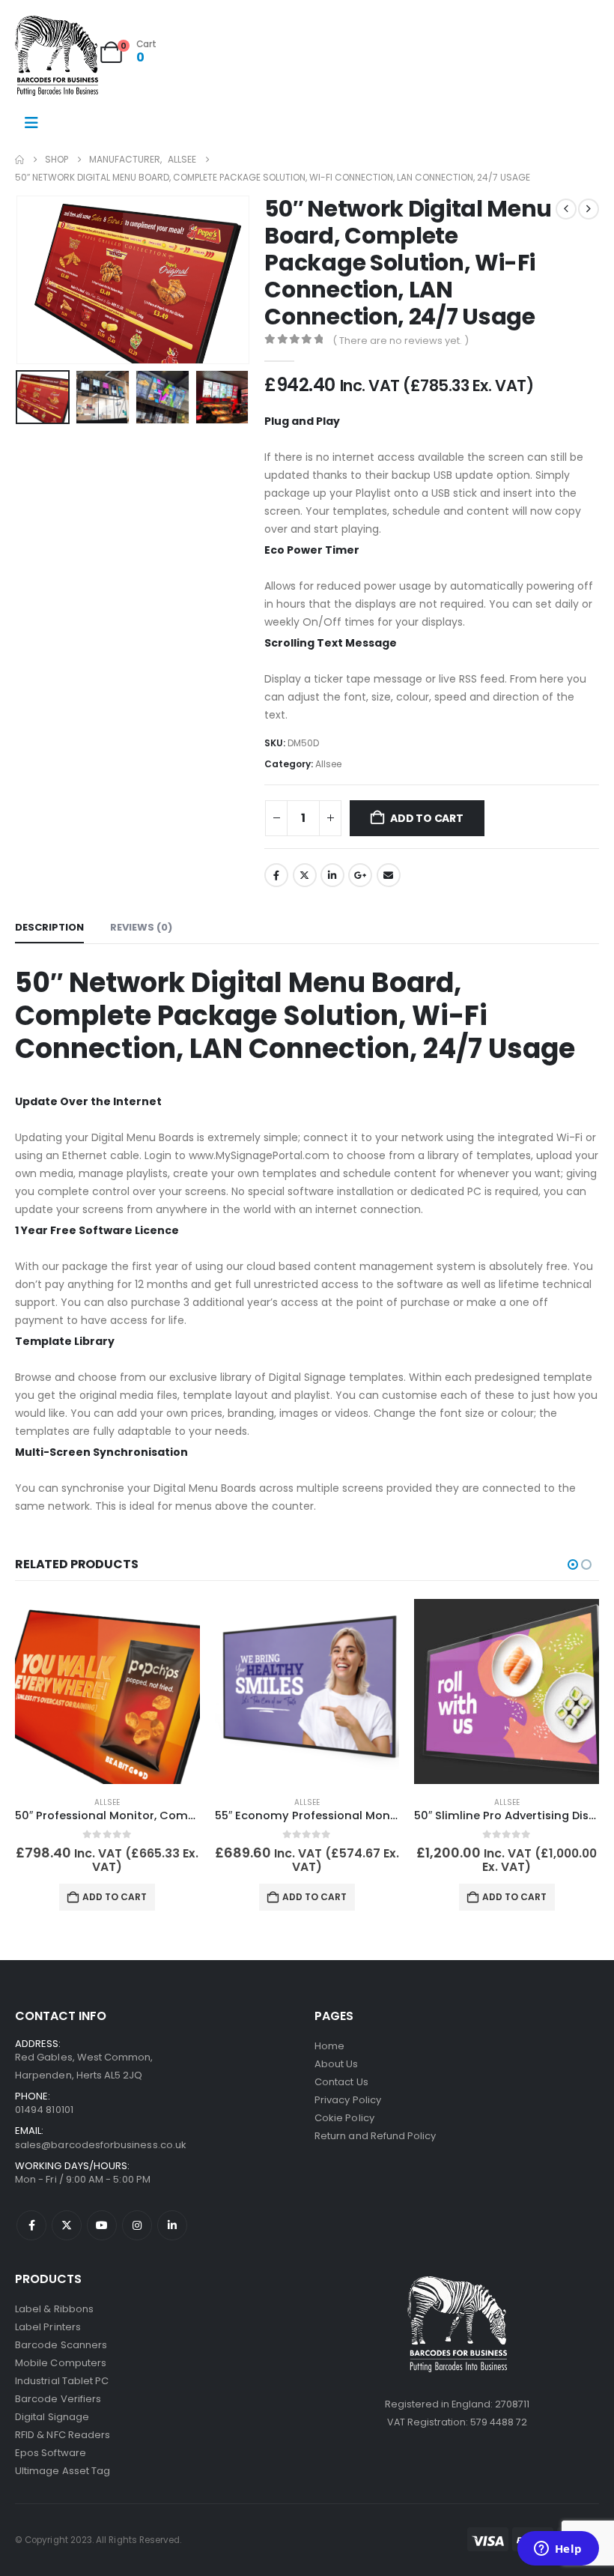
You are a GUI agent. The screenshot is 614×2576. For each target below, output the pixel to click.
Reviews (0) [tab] (141, 927)
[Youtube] (102, 2225)
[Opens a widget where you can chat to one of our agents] (558, 2550)
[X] (67, 2225)
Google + (360, 875)
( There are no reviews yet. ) (401, 341)
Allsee (328, 764)
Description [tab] (49, 927)
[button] (34, 280)
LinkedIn (332, 875)
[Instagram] (137, 2225)
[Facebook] (31, 2225)
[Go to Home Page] (19, 160)
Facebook (276, 875)
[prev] (566, 209)
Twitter (305, 875)
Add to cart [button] (115, 1897)
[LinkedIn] (172, 2225)
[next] (589, 209)
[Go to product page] (107, 1691)
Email (389, 875)
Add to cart (427, 818)
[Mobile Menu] (31, 123)
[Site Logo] (57, 56)
